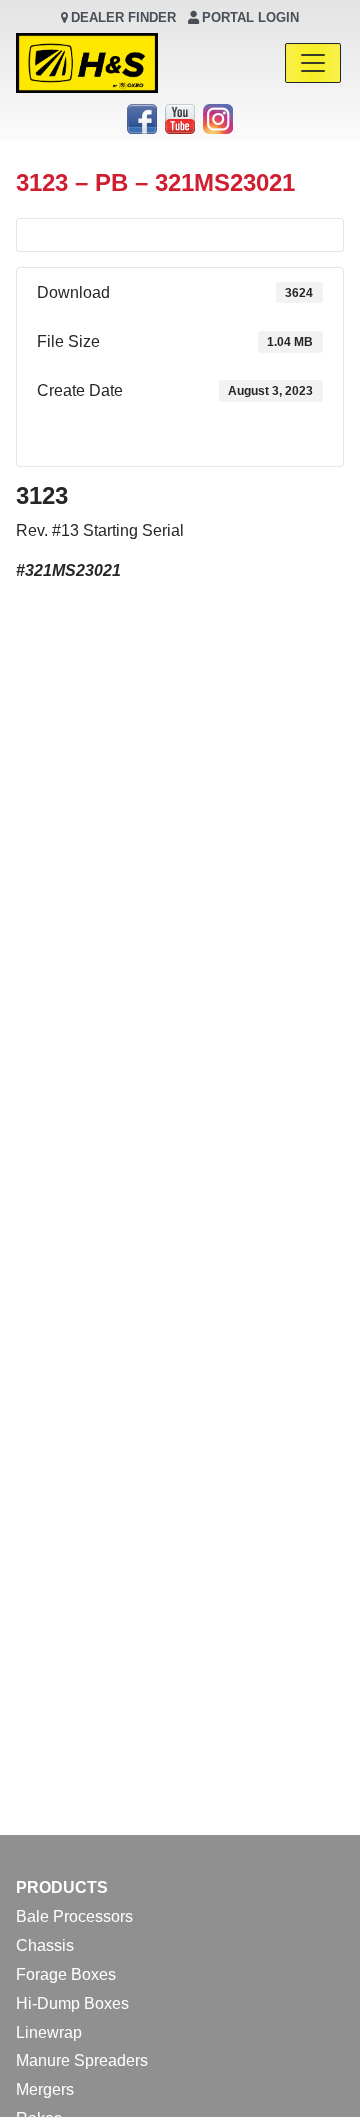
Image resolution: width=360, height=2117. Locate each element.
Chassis (45, 1945)
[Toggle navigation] (313, 63)
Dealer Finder (123, 17)
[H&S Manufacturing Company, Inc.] (87, 63)
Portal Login (250, 17)
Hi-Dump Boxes (72, 2003)
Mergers (45, 2089)
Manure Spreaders (82, 2060)
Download (180, 441)
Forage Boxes (66, 1974)
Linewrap (49, 2032)
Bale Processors (74, 1916)
